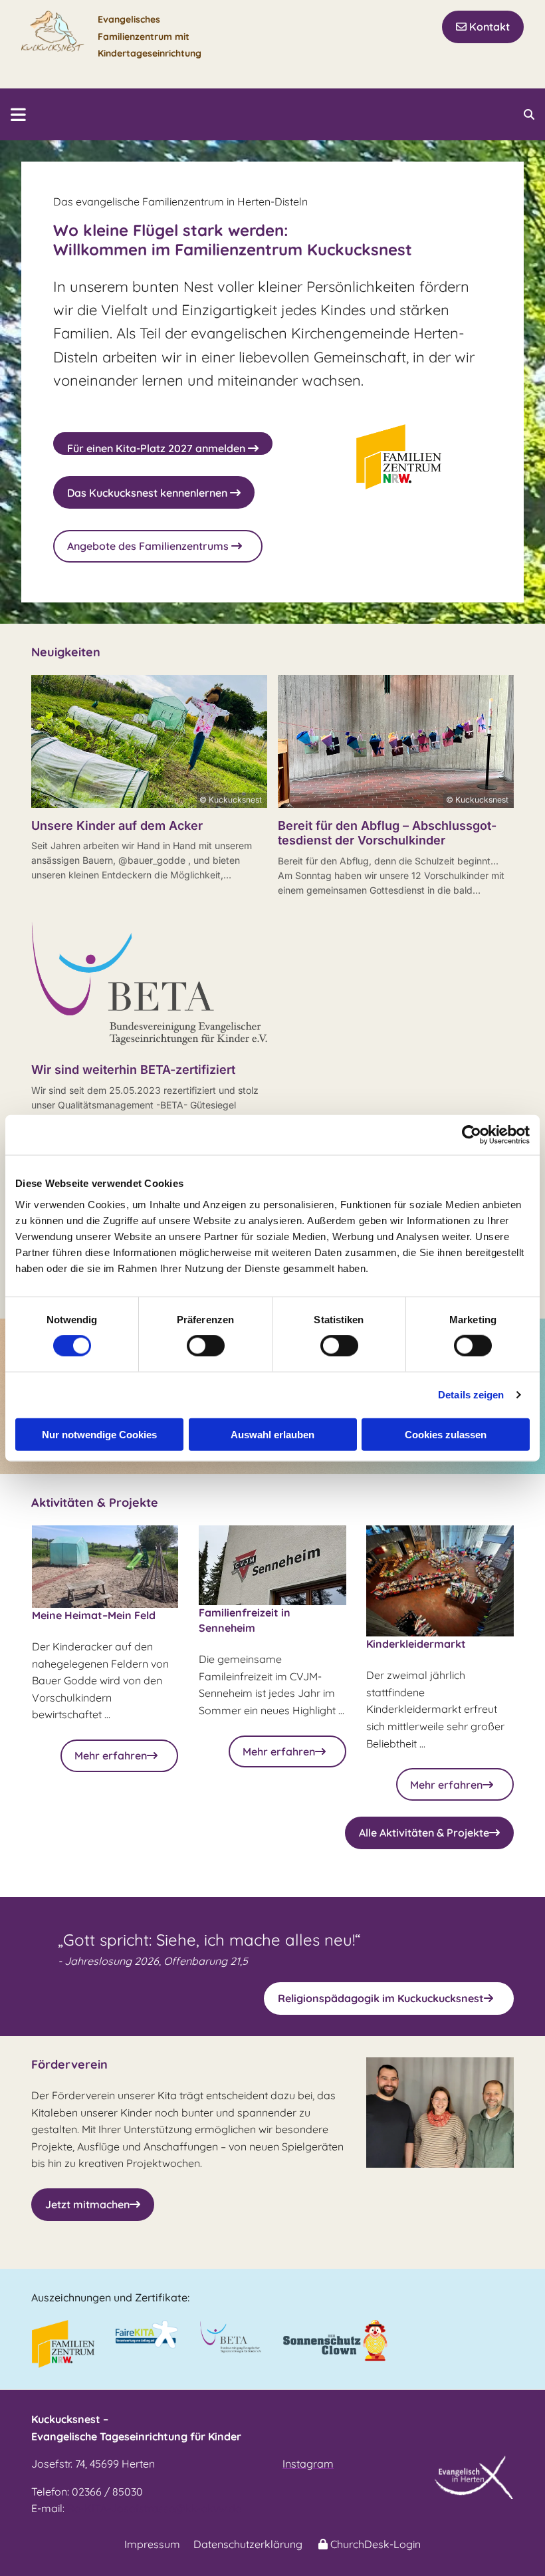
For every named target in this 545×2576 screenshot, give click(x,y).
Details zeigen (471, 1395)
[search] (529, 114)
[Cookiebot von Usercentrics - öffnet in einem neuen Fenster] (472, 1135)
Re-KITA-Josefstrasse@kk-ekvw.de (154, 2508)
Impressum (152, 2544)
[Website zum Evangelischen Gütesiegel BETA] (231, 2337)
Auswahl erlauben (272, 1434)
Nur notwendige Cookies (99, 1434)
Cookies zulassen (446, 1434)
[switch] (206, 1346)
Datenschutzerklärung (248, 2544)
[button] (483, 27)
